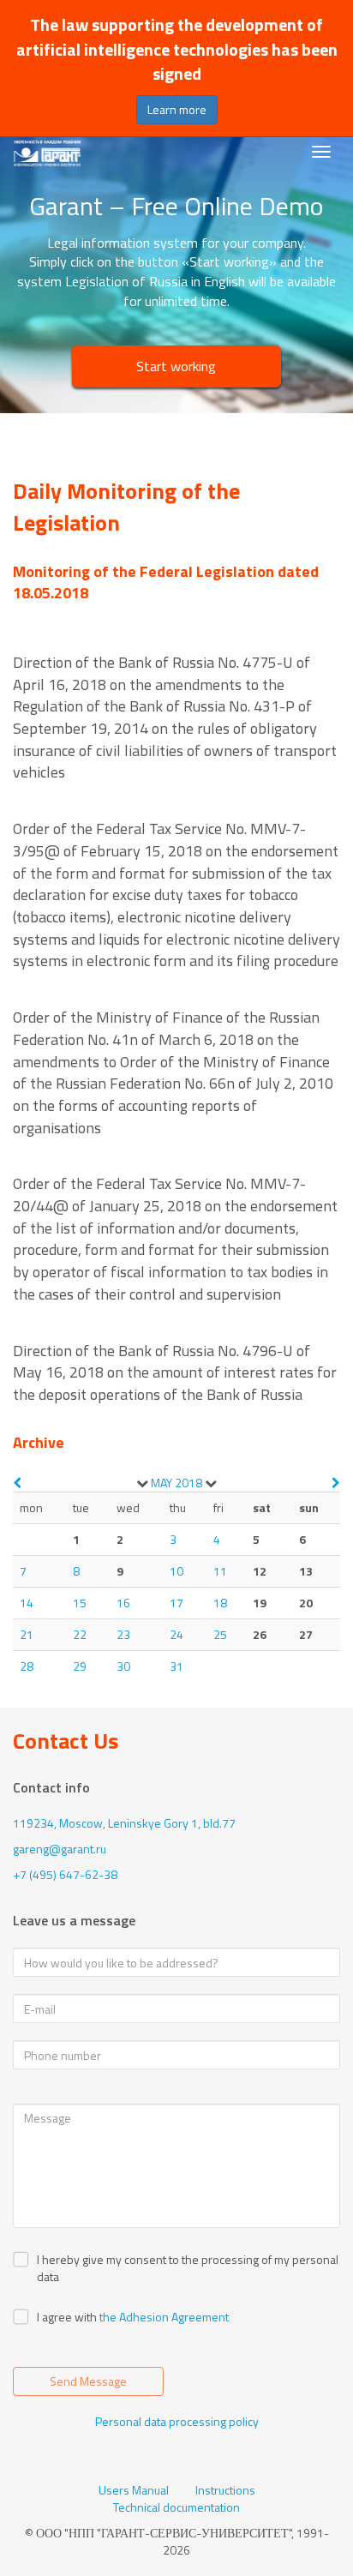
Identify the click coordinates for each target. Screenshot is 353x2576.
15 (80, 1603)
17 (176, 1603)
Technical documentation (176, 2507)
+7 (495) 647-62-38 (65, 1874)
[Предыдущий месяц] (17, 1483)
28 (27, 1666)
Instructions (225, 2490)
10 (176, 1571)
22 (80, 1634)
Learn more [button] (177, 109)
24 (176, 1634)
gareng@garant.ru (60, 1849)
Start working (176, 366)
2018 (188, 1483)
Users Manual (134, 2490)
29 (80, 1666)
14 (27, 1603)
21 (27, 1634)
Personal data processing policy (177, 2421)
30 (123, 1666)
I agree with (67, 2317)
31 (176, 1666)
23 (123, 1634)
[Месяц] (142, 1483)
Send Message (88, 2381)
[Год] (211, 1483)
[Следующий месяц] (336, 1483)
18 (220, 1603)
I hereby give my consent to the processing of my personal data (188, 2268)
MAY (162, 1483)
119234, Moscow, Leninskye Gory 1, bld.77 (124, 1823)
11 (220, 1571)
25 (220, 1634)
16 (123, 1603)
